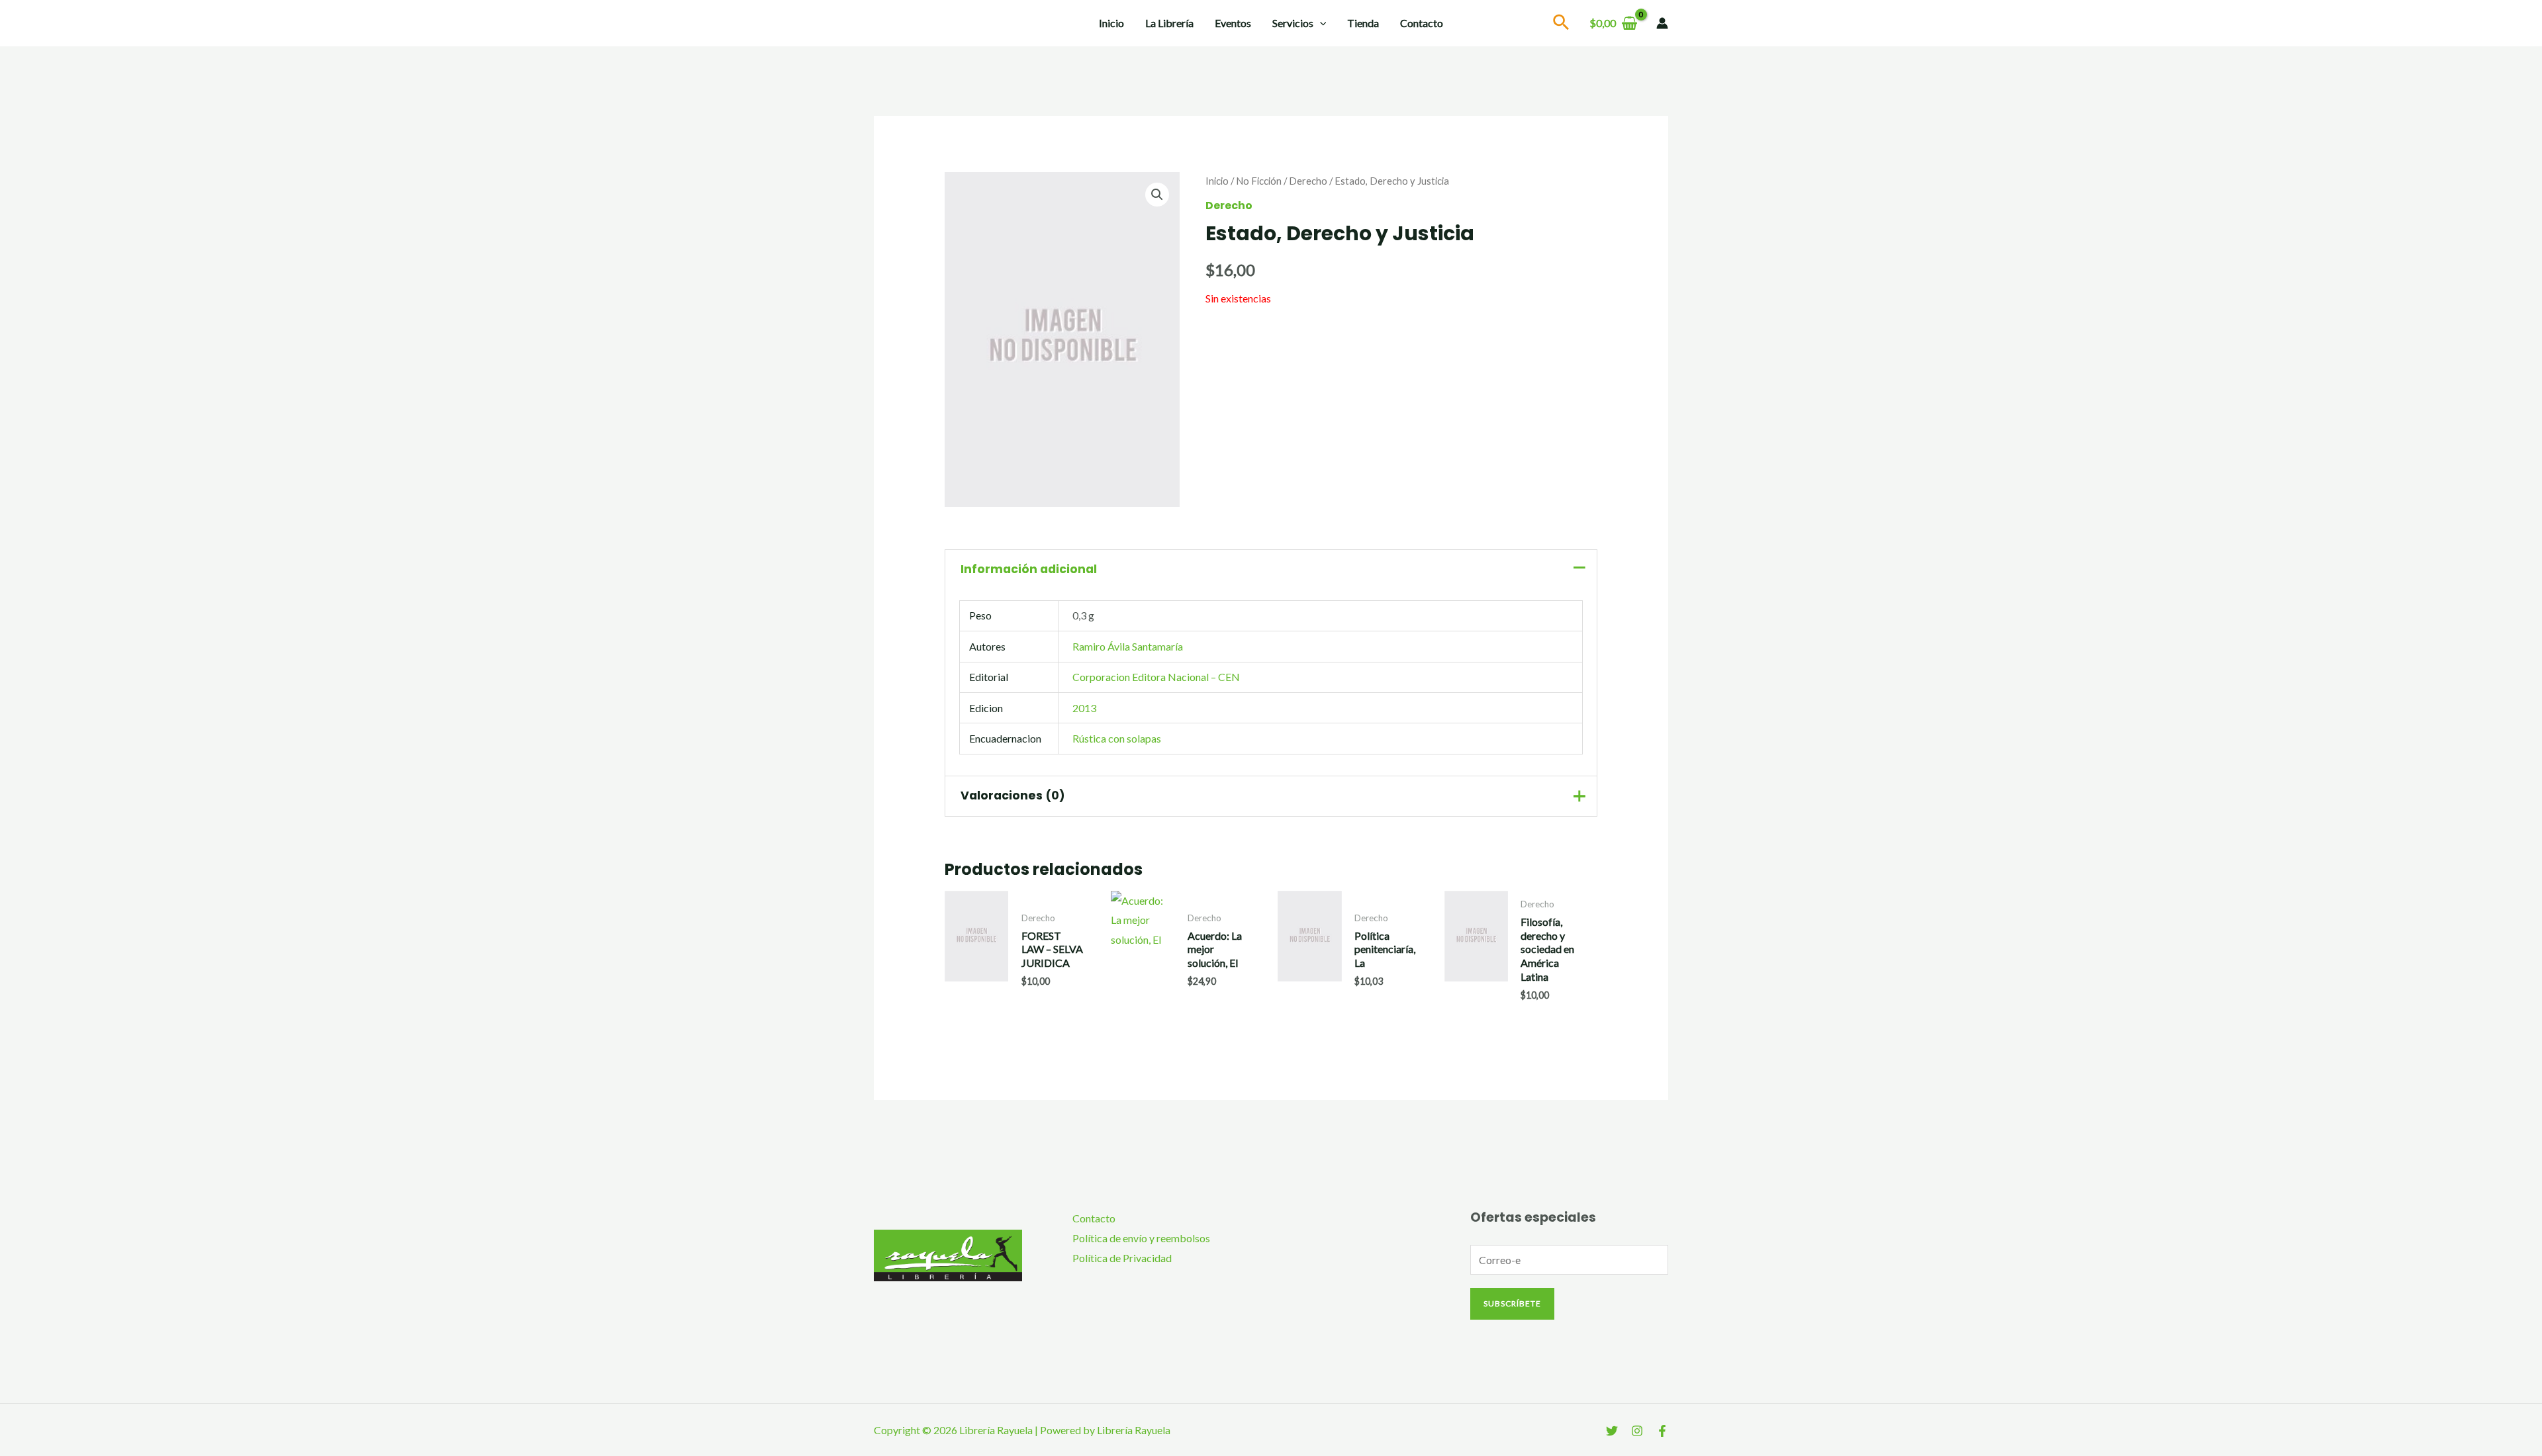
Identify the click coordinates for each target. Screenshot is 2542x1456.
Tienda (1363, 23)
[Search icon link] (1562, 24)
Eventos (1233, 23)
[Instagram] (1637, 1431)
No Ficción (1259, 181)
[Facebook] (1662, 1431)
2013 (1084, 708)
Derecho (1308, 181)
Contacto (1422, 23)
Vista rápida (977, 995)
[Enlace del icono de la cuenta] (1662, 23)
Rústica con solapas (1117, 738)
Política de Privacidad (1122, 1258)
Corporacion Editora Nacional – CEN (1156, 677)
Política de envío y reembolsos (1141, 1238)
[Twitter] (1612, 1431)
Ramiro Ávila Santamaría (1128, 646)
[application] (1320, 23)
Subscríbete (1512, 1303)
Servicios (1293, 23)
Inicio (1111, 23)
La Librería (1169, 23)
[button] (1157, 195)
